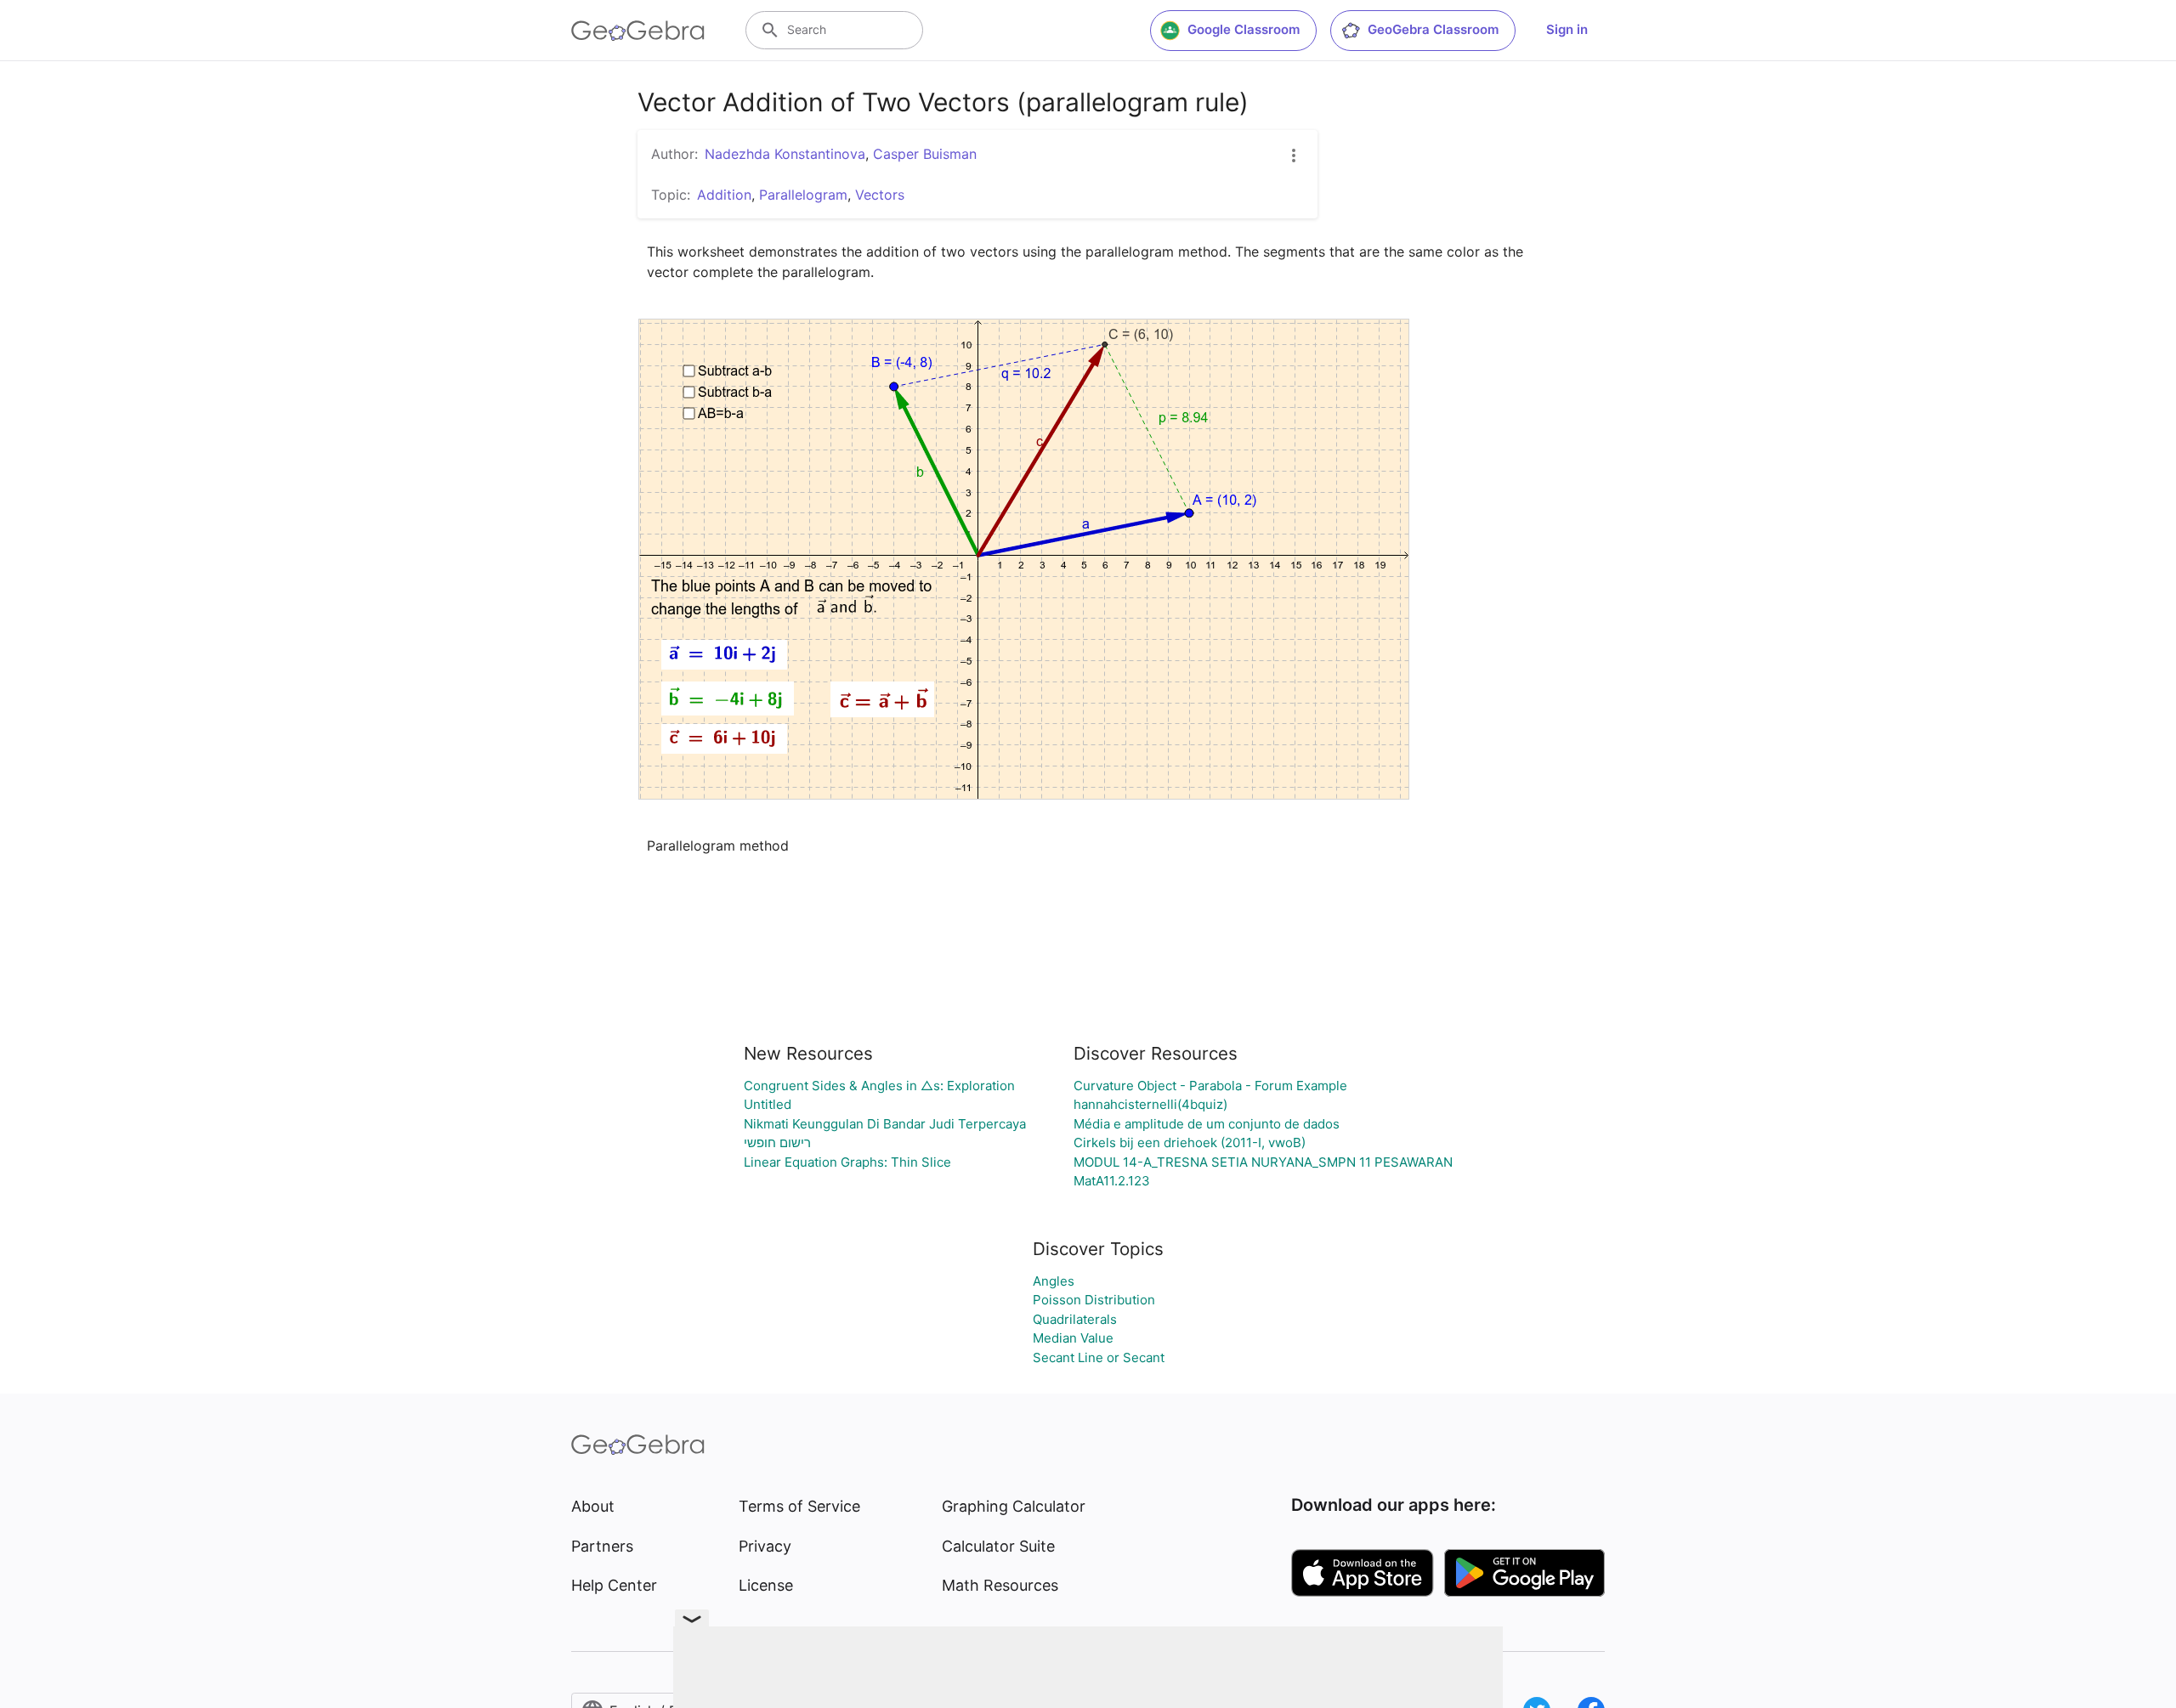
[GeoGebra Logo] (638, 31)
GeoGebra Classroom (1433, 29)
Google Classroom (1244, 29)
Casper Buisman (925, 154)
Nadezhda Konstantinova (785, 154)
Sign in (1567, 29)
